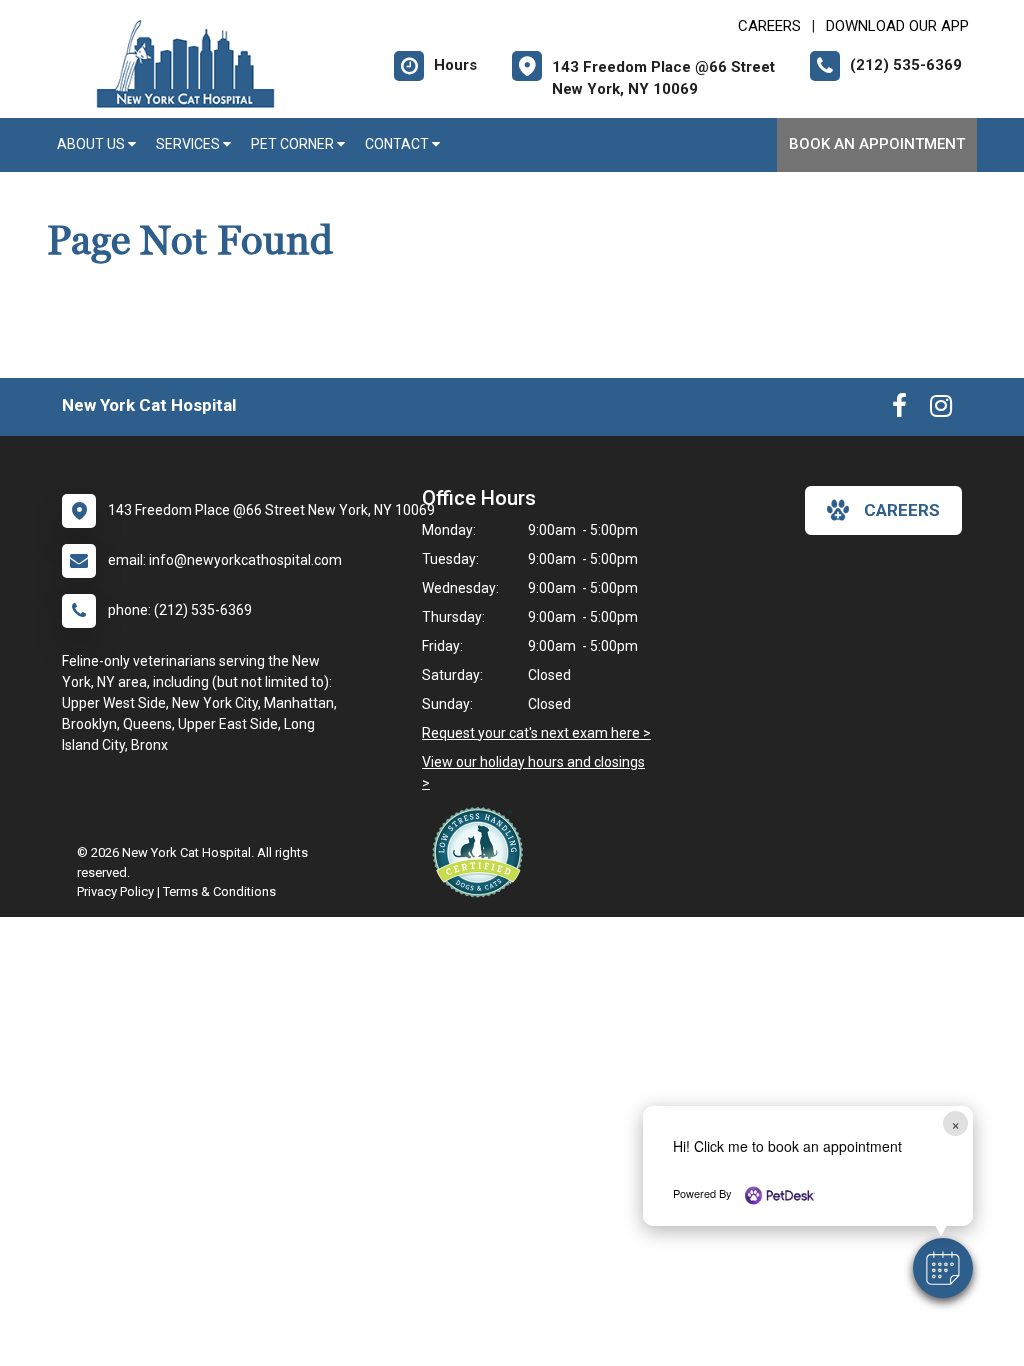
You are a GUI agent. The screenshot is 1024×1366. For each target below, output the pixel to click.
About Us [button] (92, 144)
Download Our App (897, 26)
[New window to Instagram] (941, 410)
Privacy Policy (115, 891)
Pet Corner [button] (294, 144)
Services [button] (189, 144)
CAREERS (769, 26)
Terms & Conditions (219, 891)
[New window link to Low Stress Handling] (482, 852)
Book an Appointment (877, 144)
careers (902, 510)
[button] (943, 1268)
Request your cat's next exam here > (536, 733)
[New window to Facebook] (899, 410)
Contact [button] (398, 144)
